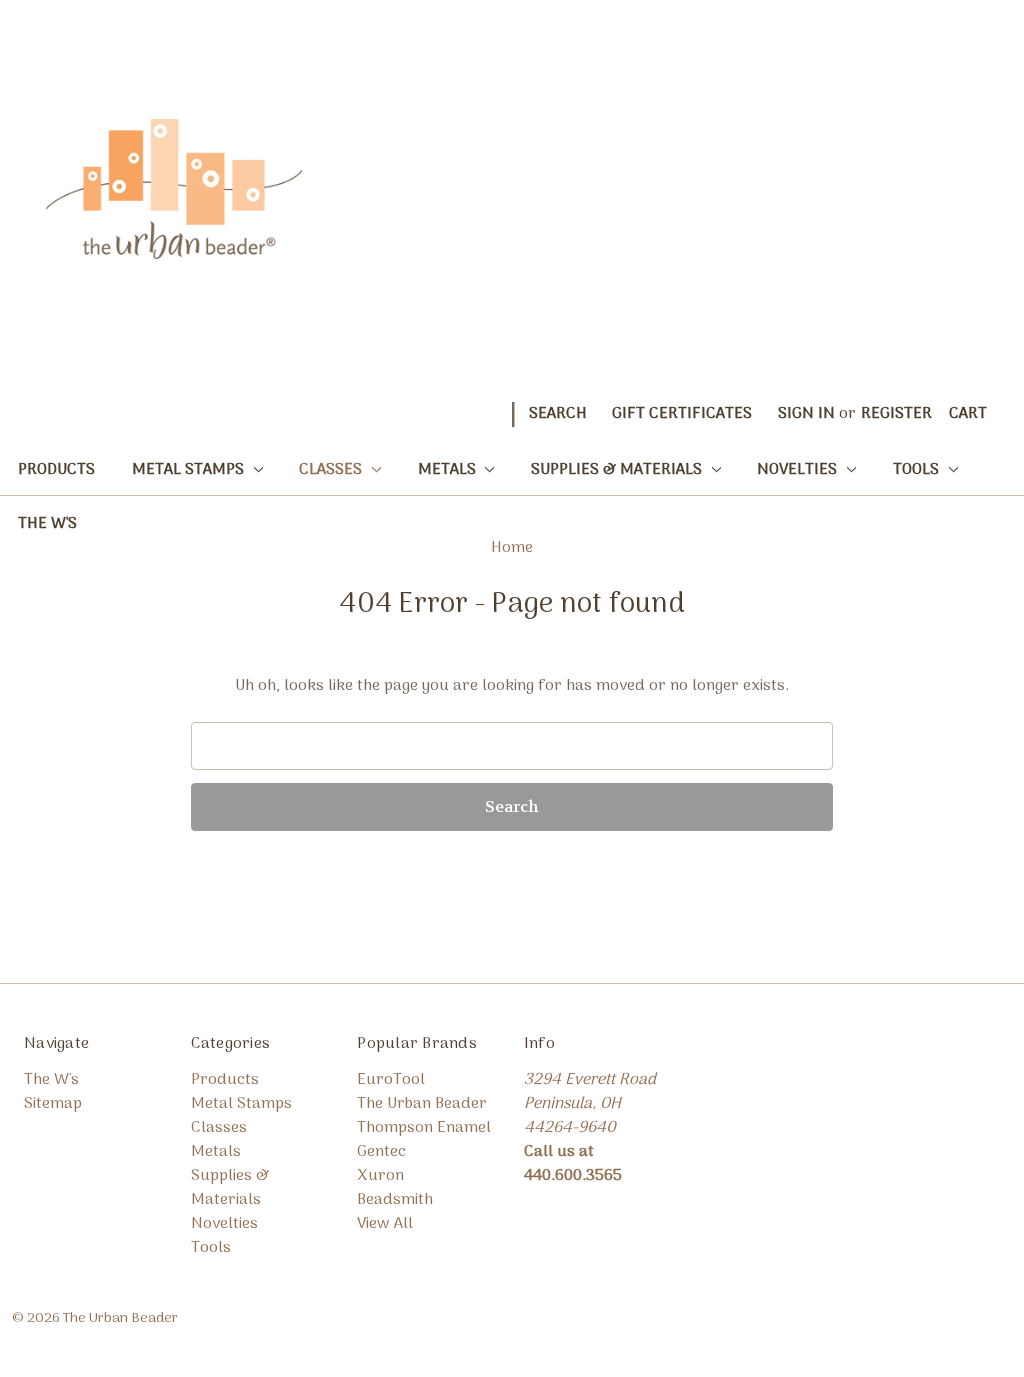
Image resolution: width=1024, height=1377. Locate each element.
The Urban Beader (422, 1104)
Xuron (380, 1176)
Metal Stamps (190, 470)
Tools (918, 470)
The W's (47, 524)
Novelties (799, 470)
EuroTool (391, 1080)
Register (896, 414)
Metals (449, 470)
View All (385, 1224)
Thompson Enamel (424, 1128)
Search (558, 414)
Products (56, 470)
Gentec (381, 1152)
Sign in (806, 414)
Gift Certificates (682, 414)
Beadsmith (395, 1200)
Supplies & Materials (618, 470)
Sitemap (53, 1104)
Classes (332, 470)
